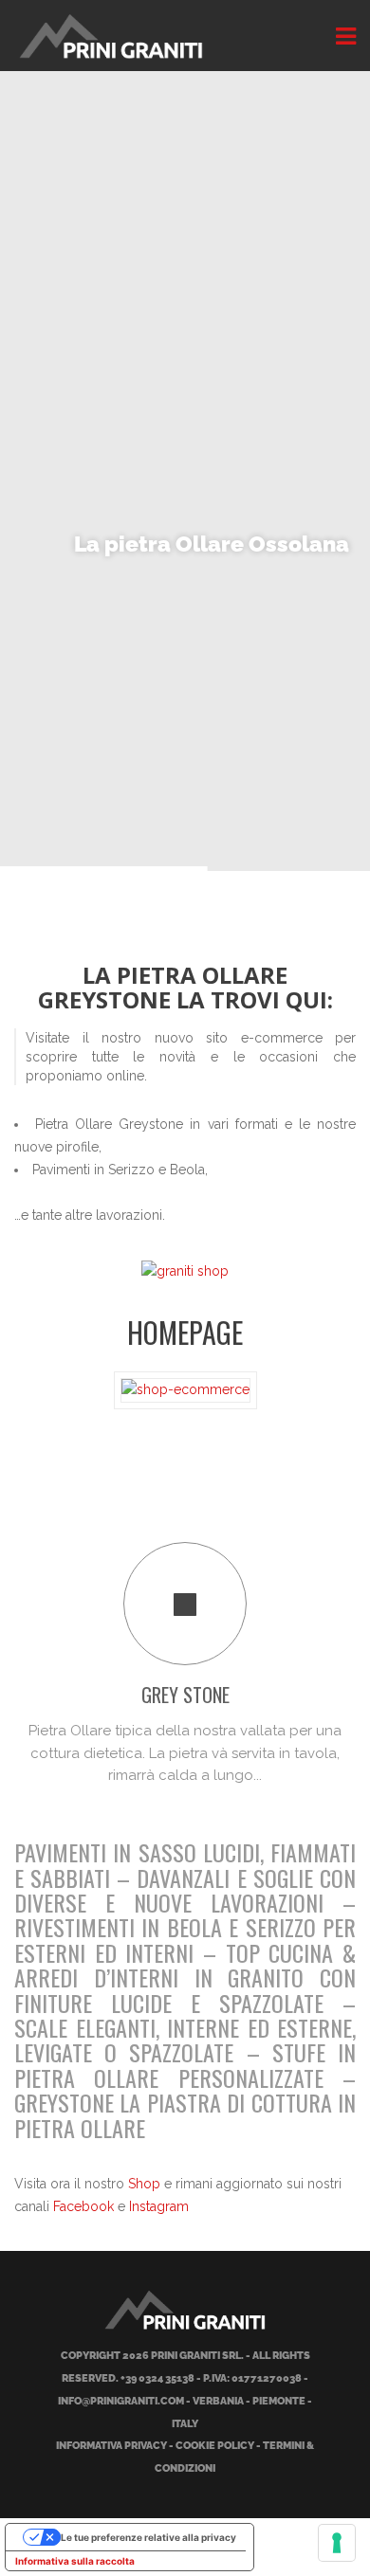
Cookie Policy (215, 2446)
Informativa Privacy (111, 2446)
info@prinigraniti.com (121, 2401)
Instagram (159, 2206)
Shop (144, 2184)
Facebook (83, 2206)
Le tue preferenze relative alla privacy (148, 2537)
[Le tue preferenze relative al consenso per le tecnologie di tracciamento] (337, 2543)
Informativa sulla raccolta (75, 2561)
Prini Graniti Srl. (197, 2356)
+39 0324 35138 (157, 2378)
